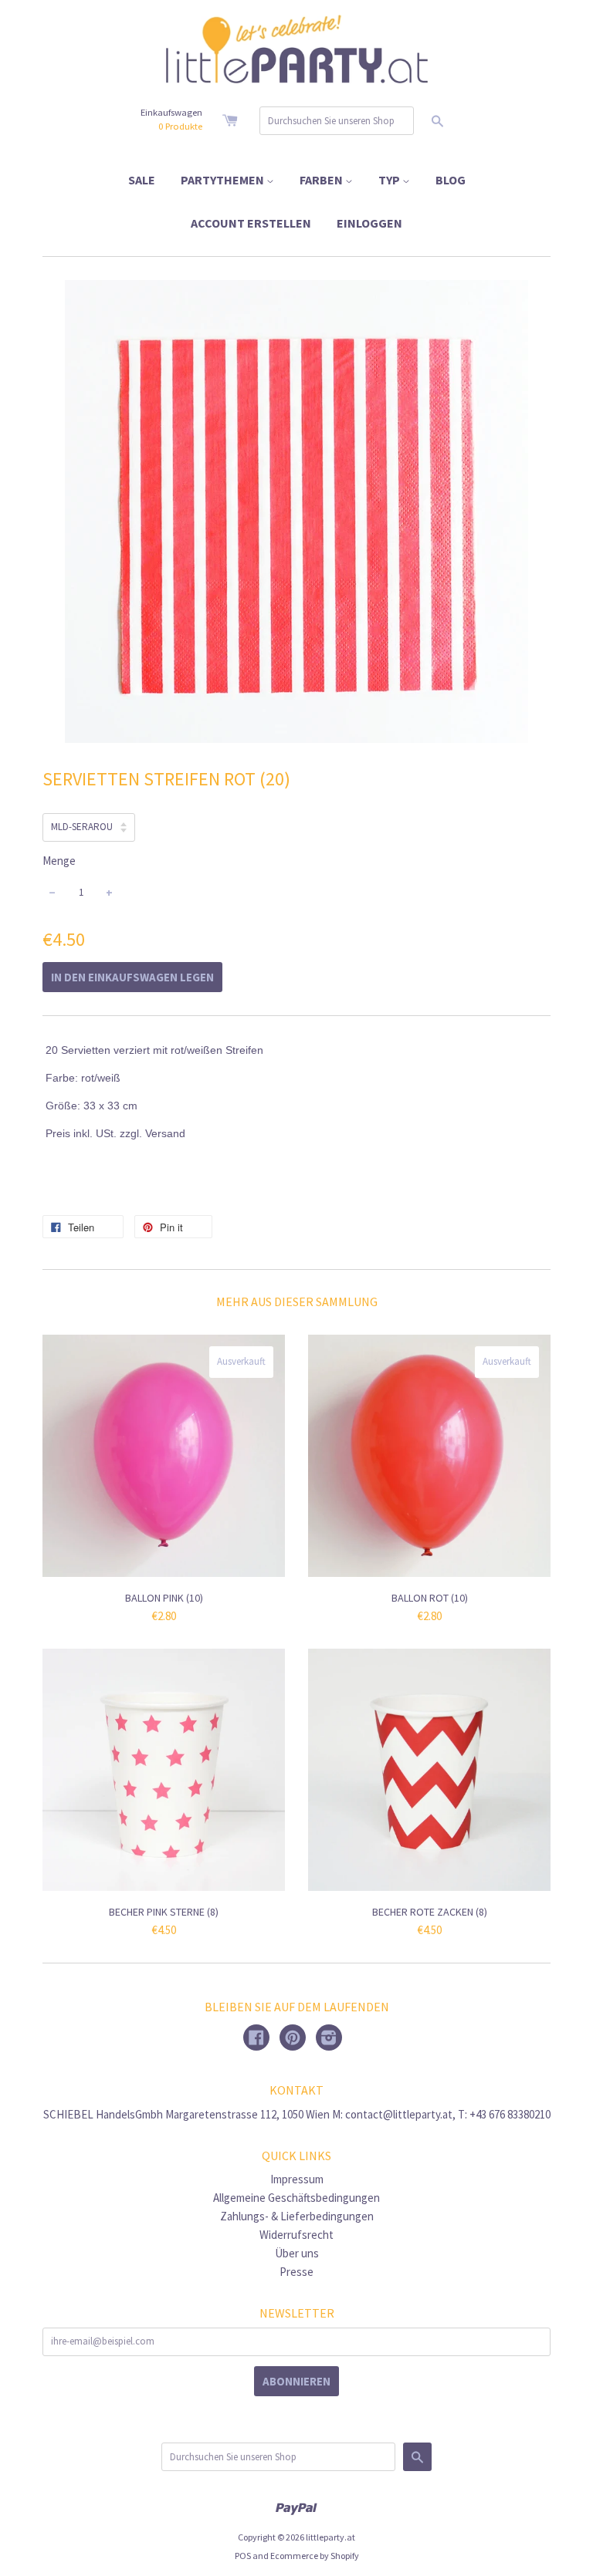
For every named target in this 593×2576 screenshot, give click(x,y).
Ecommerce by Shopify (315, 2556)
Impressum (297, 2179)
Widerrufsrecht (296, 2235)
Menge (59, 861)
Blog (451, 180)
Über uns (297, 2253)
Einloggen (369, 223)
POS (243, 2556)
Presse (296, 2272)
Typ (390, 180)
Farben (322, 180)
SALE (142, 180)
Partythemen (224, 180)
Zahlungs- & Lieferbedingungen (297, 2216)
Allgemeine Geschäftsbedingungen (296, 2198)
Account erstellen (251, 223)
